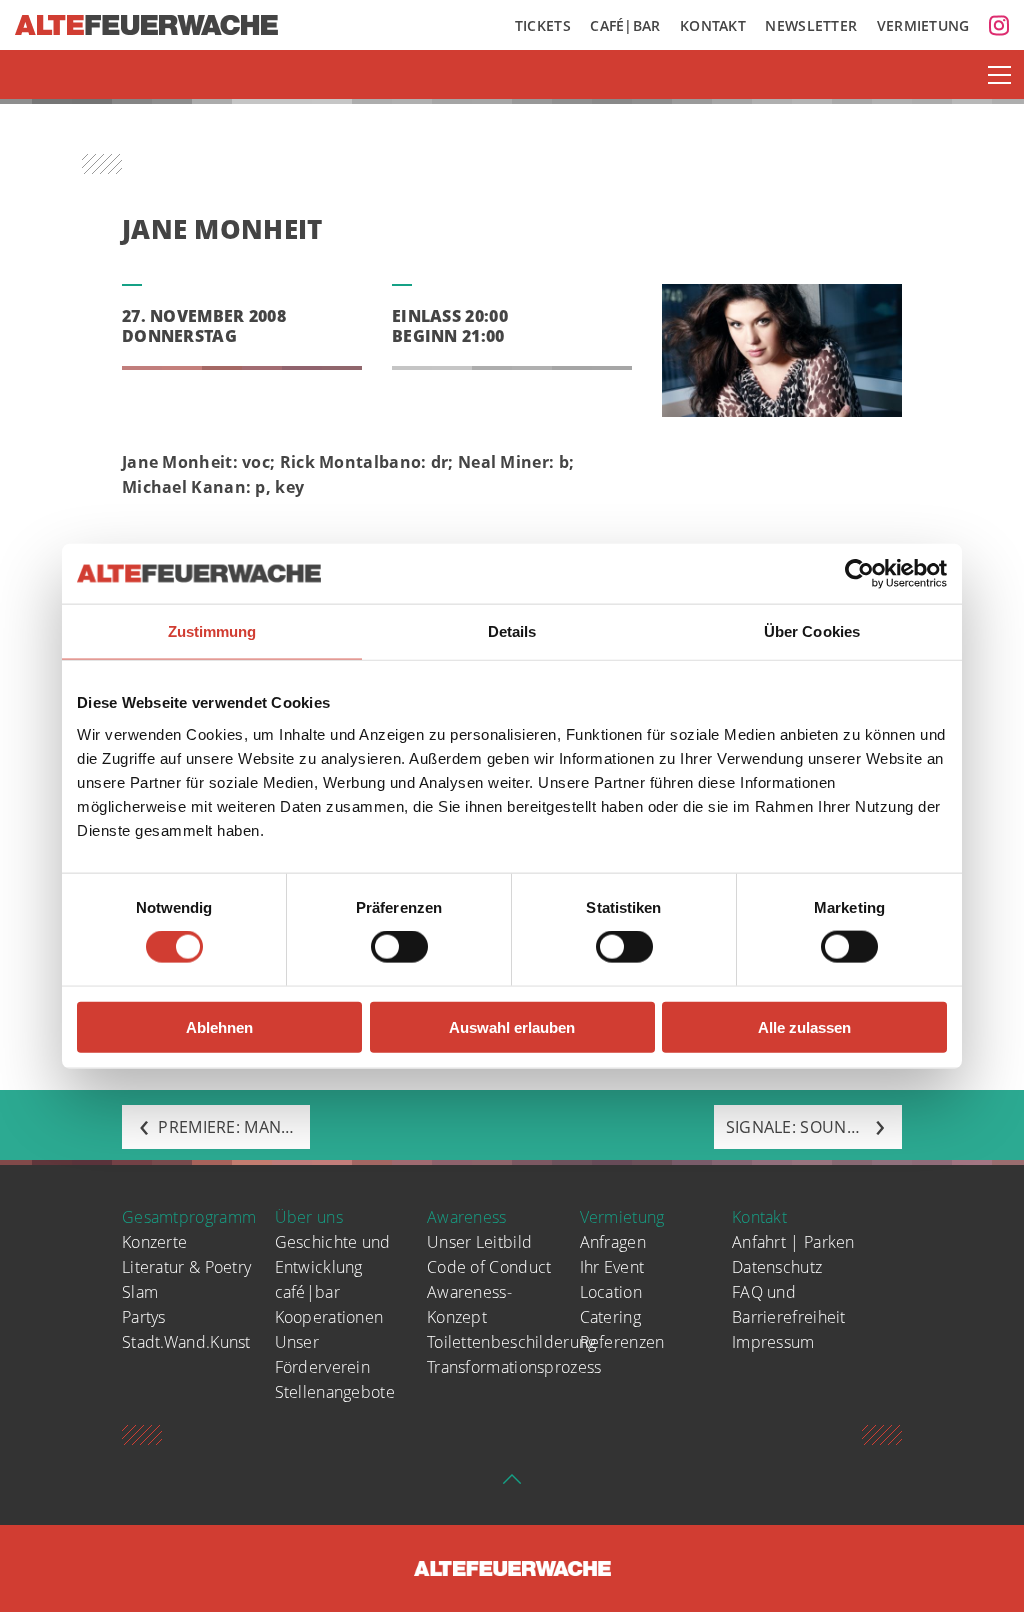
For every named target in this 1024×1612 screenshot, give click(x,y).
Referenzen (622, 1342)
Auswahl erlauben (512, 1026)
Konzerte (154, 1242)
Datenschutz (777, 1267)
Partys (144, 1317)
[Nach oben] (512, 1485)
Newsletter (811, 25)
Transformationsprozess (514, 1367)
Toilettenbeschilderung (512, 1342)
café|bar (307, 1292)
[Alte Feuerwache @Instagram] (999, 25)
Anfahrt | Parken (793, 1242)
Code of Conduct (489, 1267)
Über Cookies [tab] (812, 631)
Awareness (467, 1217)
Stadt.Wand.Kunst (186, 1342)
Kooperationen (329, 1317)
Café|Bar (625, 25)
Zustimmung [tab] (212, 631)
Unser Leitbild (479, 1242)
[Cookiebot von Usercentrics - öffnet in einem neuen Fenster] (859, 574)
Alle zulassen (804, 1026)
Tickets (543, 25)
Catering (610, 1317)
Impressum (773, 1342)
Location (611, 1292)
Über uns (309, 1217)
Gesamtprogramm (189, 1217)
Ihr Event (612, 1267)
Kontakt (713, 25)
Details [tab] (512, 631)
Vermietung (923, 25)
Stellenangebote (335, 1392)
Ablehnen (219, 1026)
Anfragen (613, 1242)
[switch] (399, 947)
